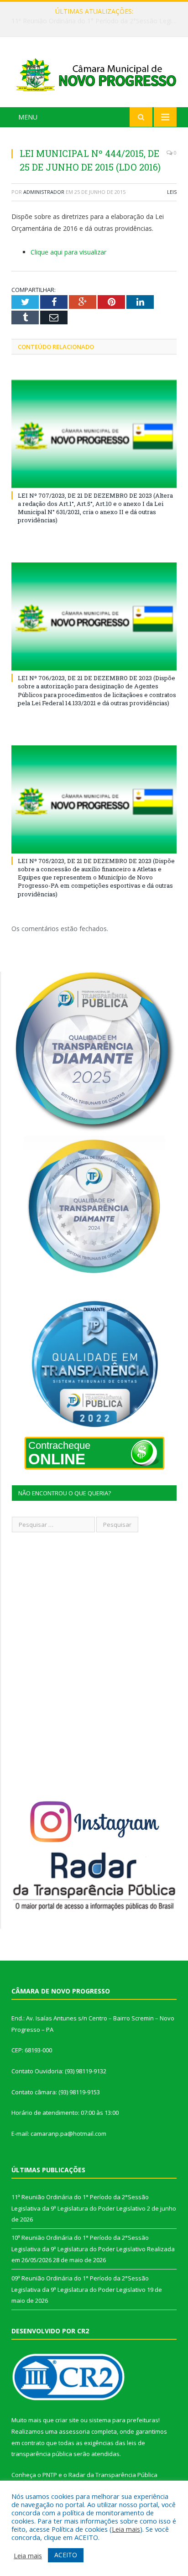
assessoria (74, 2431)
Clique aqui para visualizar (68, 252)
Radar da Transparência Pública (113, 2475)
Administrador (44, 192)
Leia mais (126, 2529)
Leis (172, 192)
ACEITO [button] (66, 2555)
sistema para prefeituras (124, 2420)
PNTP (50, 2475)
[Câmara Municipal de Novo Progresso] (94, 74)
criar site (67, 2420)
